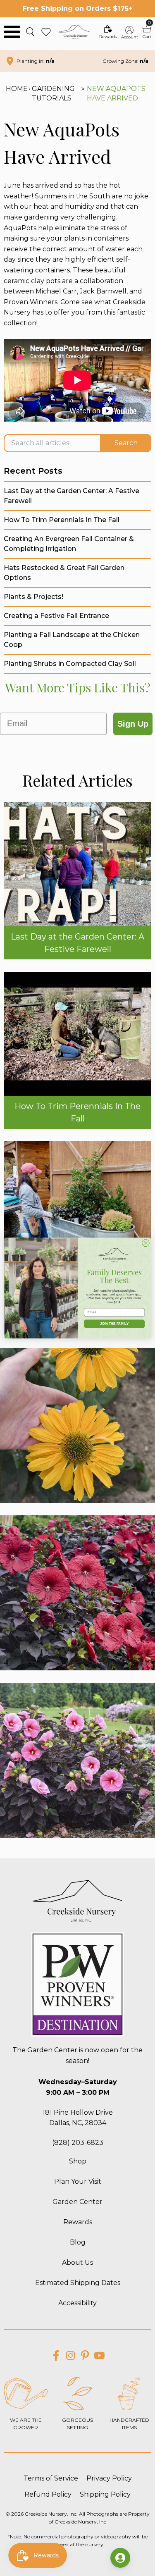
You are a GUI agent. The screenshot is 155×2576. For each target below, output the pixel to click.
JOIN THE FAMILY (114, 1324)
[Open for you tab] (120, 2558)
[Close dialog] (145, 1243)
